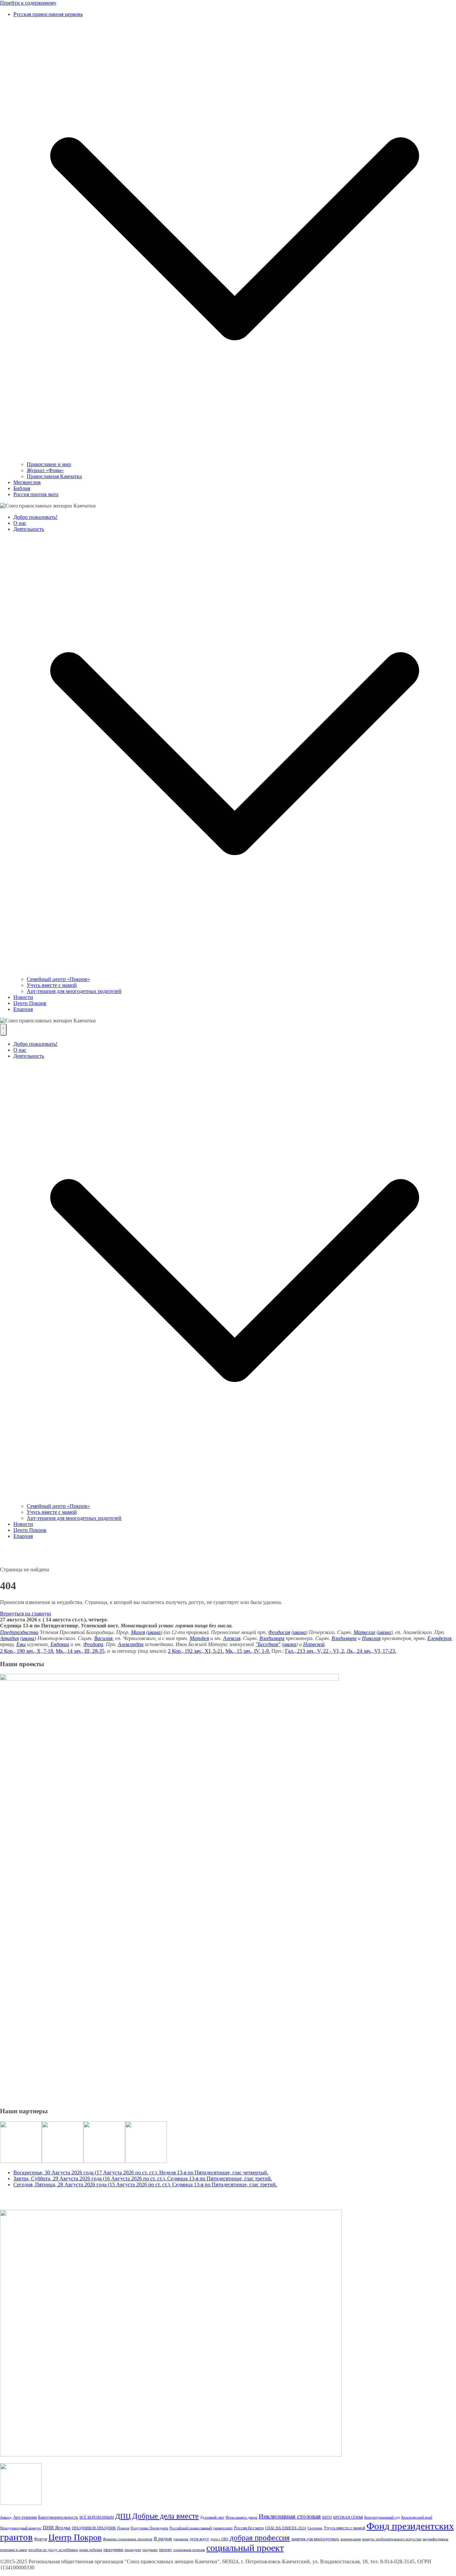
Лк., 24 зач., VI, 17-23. (371, 1651)
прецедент (133, 2550)
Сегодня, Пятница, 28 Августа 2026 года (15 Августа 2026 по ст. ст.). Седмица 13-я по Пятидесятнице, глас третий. (145, 2185)
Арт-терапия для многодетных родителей (74, 991)
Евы (21, 1644)
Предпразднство (19, 1632)
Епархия (23, 1009)
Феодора (93, 1644)
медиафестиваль (435, 2539)
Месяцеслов (27, 482)
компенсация (351, 2539)
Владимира (272, 1638)
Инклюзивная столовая (290, 2516)
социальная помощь (189, 2550)
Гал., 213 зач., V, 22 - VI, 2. (315, 1651)
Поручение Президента (149, 2528)
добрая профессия (260, 2538)
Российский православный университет (201, 2528)
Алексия (232, 1638)
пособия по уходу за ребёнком (53, 2550)
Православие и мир (49, 464)
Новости (23, 997)
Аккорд (6, 2517)
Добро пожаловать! (35, 517)
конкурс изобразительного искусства (392, 2539)
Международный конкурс (21, 2528)
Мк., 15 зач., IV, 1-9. (248, 1651)
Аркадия (9, 1638)
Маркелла (364, 1632)
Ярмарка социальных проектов (128, 2539)
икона (154, 1632)
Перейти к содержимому (28, 3)
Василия (103, 1638)
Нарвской (314, 1644)
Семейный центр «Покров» (58, 979)
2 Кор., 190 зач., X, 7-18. (27, 1651)
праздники (113, 2549)
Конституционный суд (382, 2517)
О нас (20, 523)
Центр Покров (30, 1003)
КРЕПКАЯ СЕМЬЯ (348, 2517)
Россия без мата (249, 2528)
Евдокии (60, 1644)
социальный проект (245, 2548)
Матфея (199, 1638)
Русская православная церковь (48, 14)
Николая (371, 1638)
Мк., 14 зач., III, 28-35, (81, 1651)
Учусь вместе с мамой (52, 985)
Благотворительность (58, 2517)
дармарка (181, 2539)
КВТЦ (327, 2517)
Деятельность (29, 529)
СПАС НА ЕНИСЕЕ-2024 (286, 2528)
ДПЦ (123, 2516)
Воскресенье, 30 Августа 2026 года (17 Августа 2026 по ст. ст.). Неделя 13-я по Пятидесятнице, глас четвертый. (141, 2172)
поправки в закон (14, 2550)
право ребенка (91, 2550)
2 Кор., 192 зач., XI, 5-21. (196, 1651)
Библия (22, 488)
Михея (138, 1632)
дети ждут (199, 2539)
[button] (235, 458)
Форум (41, 2539)
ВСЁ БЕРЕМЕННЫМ (97, 2517)
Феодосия (279, 1632)
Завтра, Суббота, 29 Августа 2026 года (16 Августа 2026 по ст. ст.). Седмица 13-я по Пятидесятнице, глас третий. (143, 2178)
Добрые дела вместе (165, 2516)
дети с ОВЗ (219, 2539)
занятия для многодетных (315, 2539)
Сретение (315, 2528)
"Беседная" (268, 1644)
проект (165, 2549)
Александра (131, 1644)
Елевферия (439, 1638)
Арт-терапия (25, 2517)
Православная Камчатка (54, 476)
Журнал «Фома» (45, 470)
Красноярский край (417, 2517)
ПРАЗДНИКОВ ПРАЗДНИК (94, 2528)
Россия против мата (36, 494)
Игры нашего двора (242, 2517)
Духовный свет (212, 2517)
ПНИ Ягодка (57, 2527)
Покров (123, 2528)
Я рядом (163, 2538)
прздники (150, 2550)
